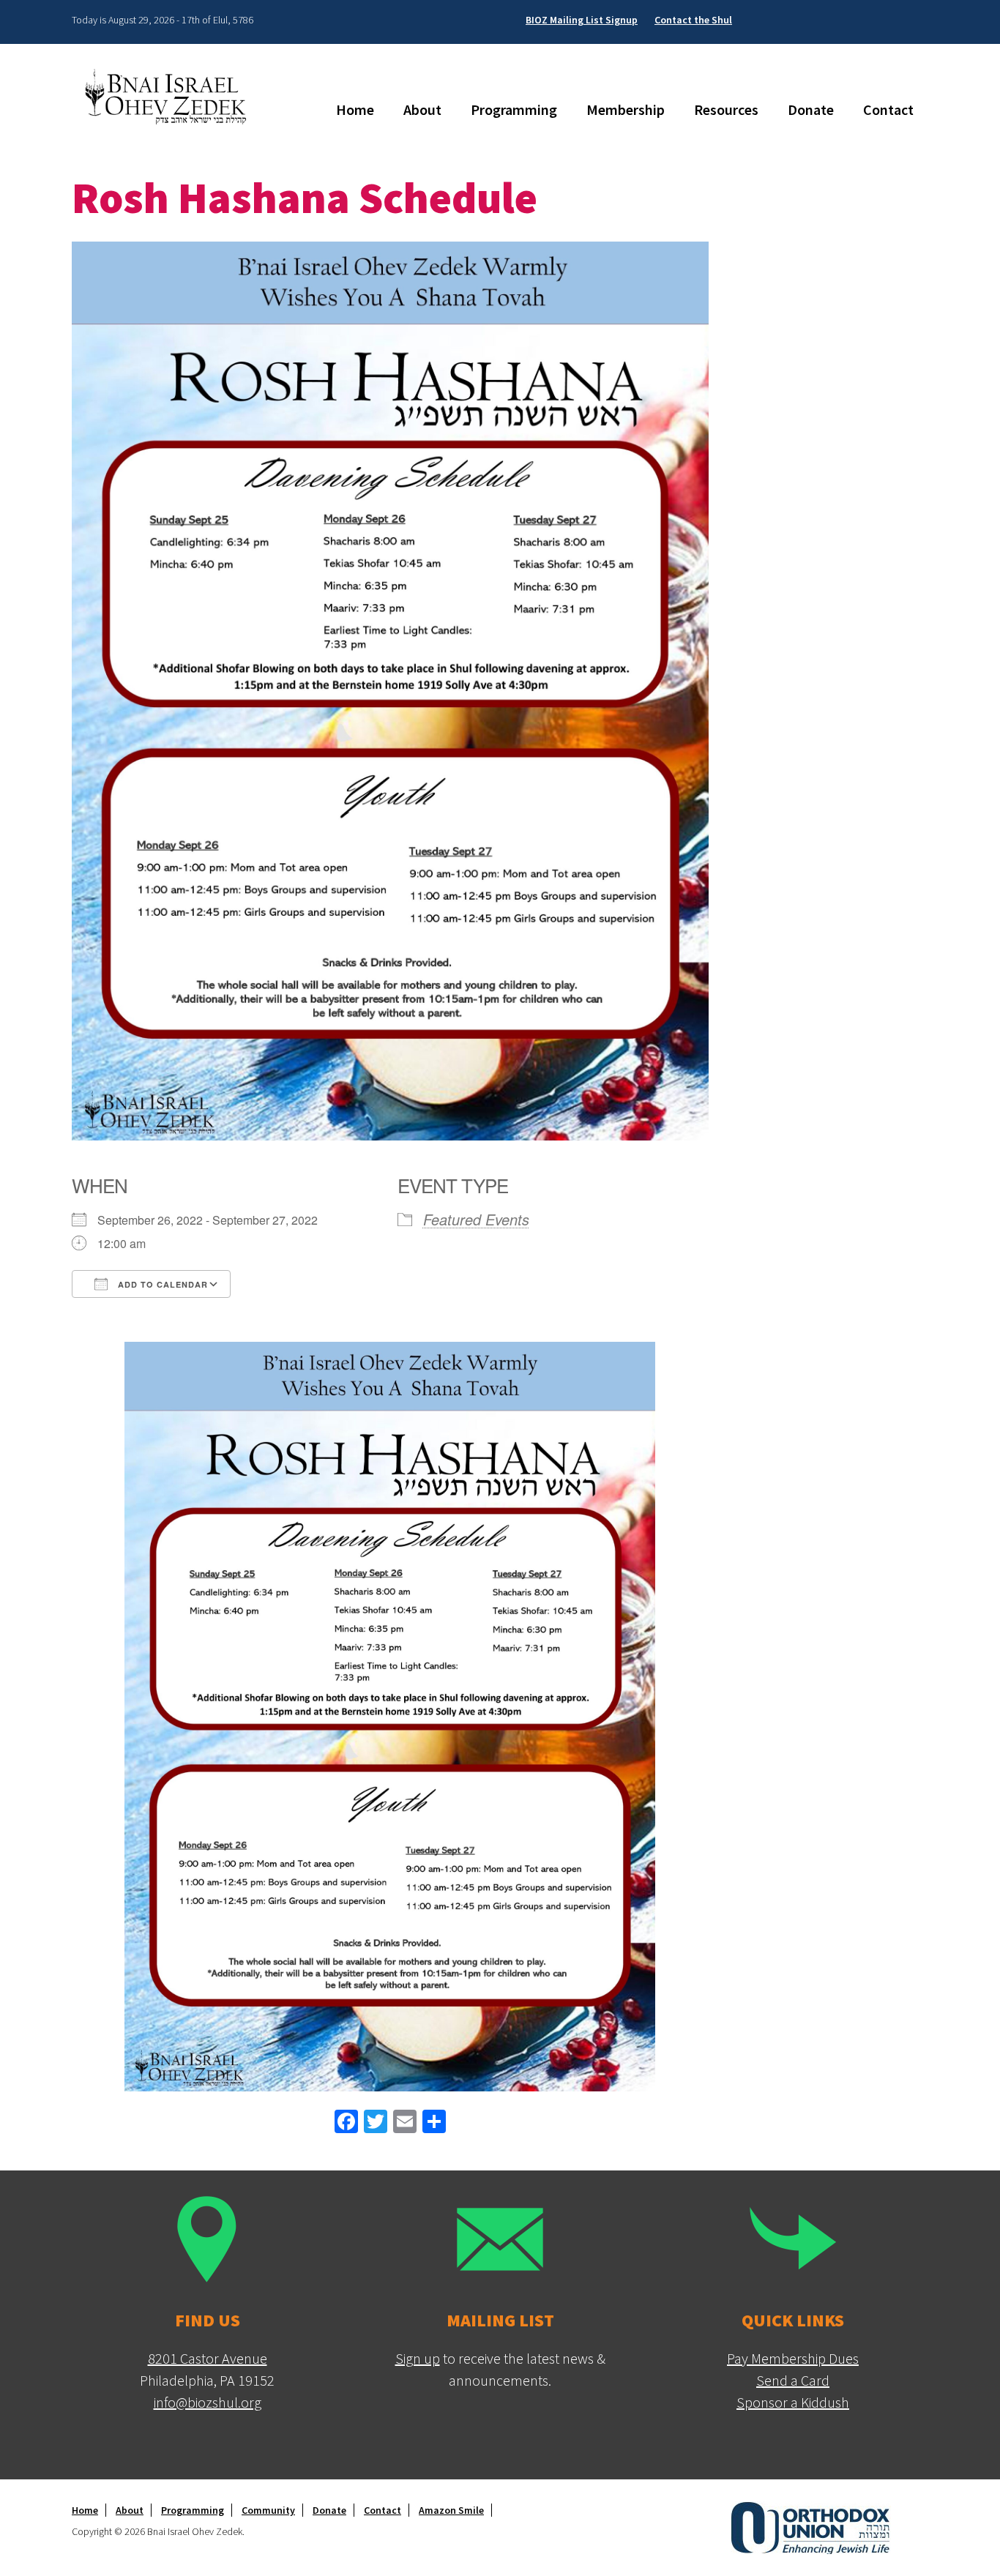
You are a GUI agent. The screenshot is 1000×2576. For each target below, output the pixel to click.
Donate (811, 109)
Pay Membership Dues (793, 2358)
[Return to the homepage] (171, 96)
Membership (626, 109)
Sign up (418, 2358)
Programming (514, 109)
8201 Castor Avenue (208, 2358)
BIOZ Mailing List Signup (582, 20)
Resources (726, 109)
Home (355, 109)
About (422, 109)
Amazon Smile (451, 2510)
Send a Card (793, 2380)
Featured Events (476, 1219)
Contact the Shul (693, 20)
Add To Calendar (161, 1284)
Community (268, 2510)
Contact (888, 109)
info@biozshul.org (208, 2402)
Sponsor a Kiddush (793, 2402)
